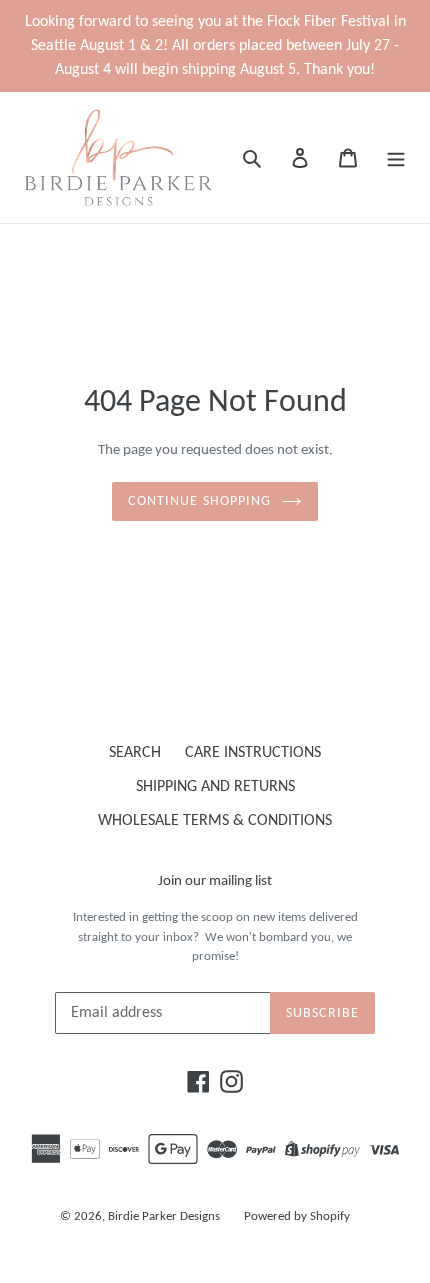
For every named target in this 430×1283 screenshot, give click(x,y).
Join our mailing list (215, 881)
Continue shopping (199, 501)
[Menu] (396, 157)
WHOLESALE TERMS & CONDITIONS (215, 821)
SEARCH (135, 753)
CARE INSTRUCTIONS (253, 753)
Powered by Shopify (297, 1216)
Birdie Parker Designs (164, 1216)
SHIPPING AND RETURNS (215, 787)
